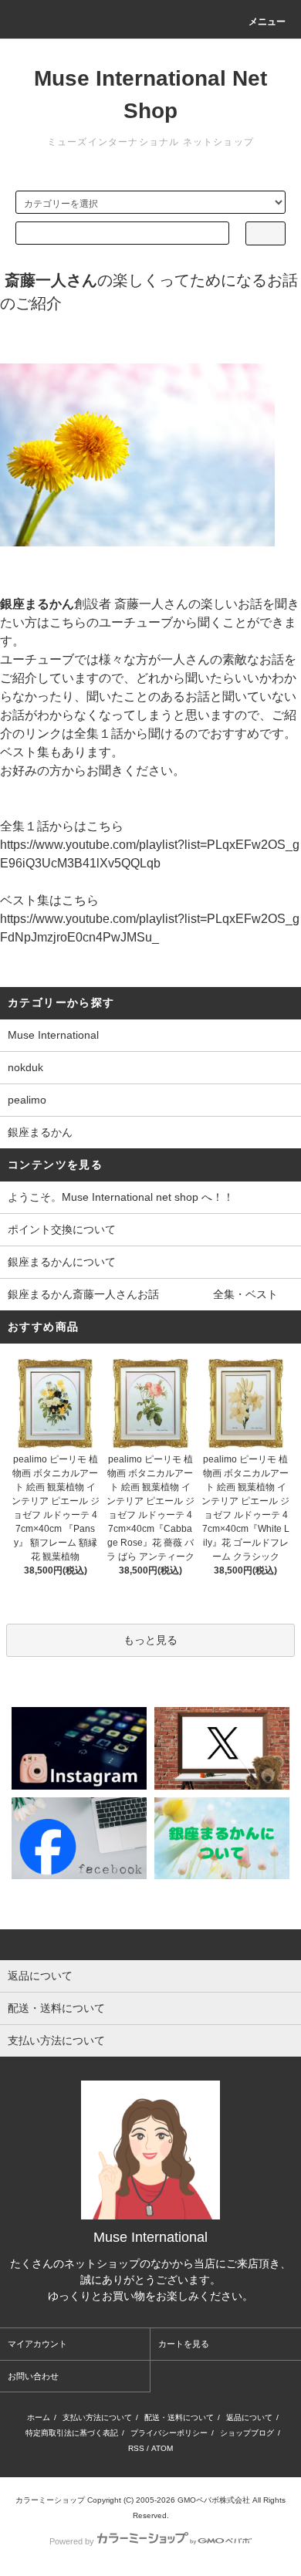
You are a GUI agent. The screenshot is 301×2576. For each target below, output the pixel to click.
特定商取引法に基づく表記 (72, 2433)
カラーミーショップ (50, 2500)
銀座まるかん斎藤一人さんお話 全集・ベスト (143, 1294)
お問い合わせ (33, 2376)
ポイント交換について (62, 1229)
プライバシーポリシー (169, 2433)
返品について (249, 2417)
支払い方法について (97, 2417)
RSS (136, 2448)
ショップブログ (247, 2433)
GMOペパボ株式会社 (214, 2500)
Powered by (72, 2541)
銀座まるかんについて (62, 1262)
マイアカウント (37, 2344)
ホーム (39, 2417)
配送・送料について (179, 2417)
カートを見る (184, 2344)
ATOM (162, 2448)
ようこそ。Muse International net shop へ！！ (121, 1197)
